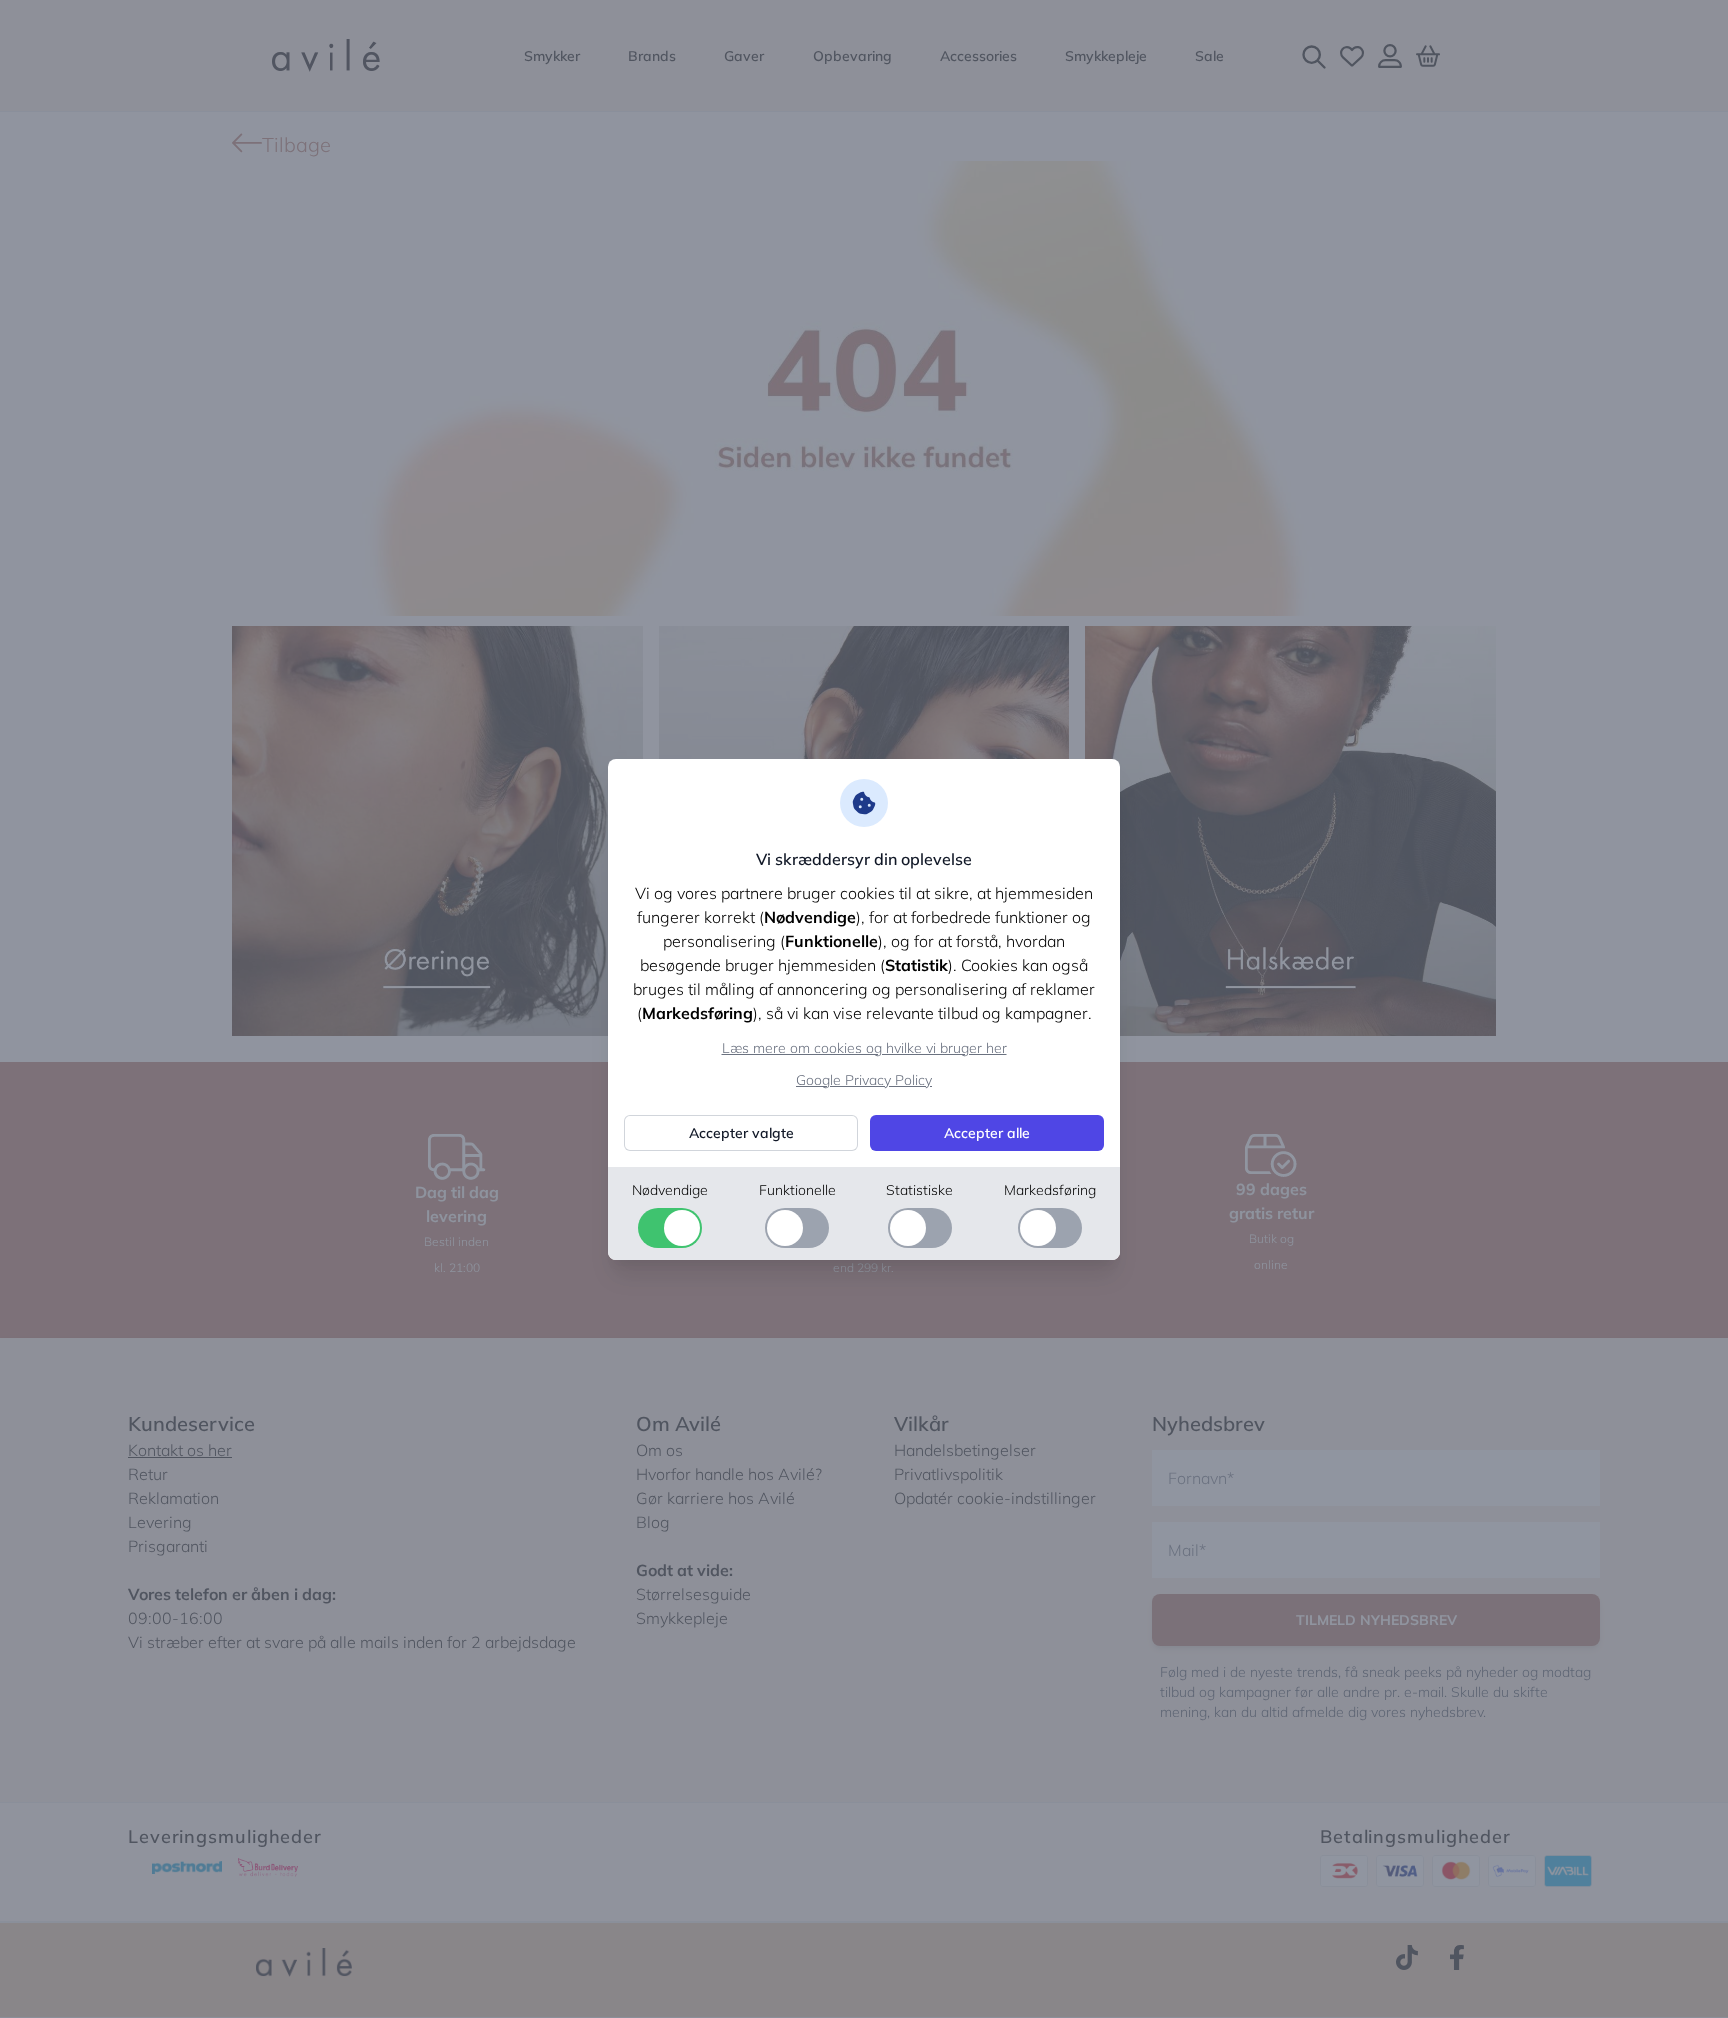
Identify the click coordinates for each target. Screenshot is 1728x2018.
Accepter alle (987, 1133)
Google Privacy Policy (864, 1080)
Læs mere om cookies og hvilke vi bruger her (864, 1048)
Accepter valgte (741, 1133)
